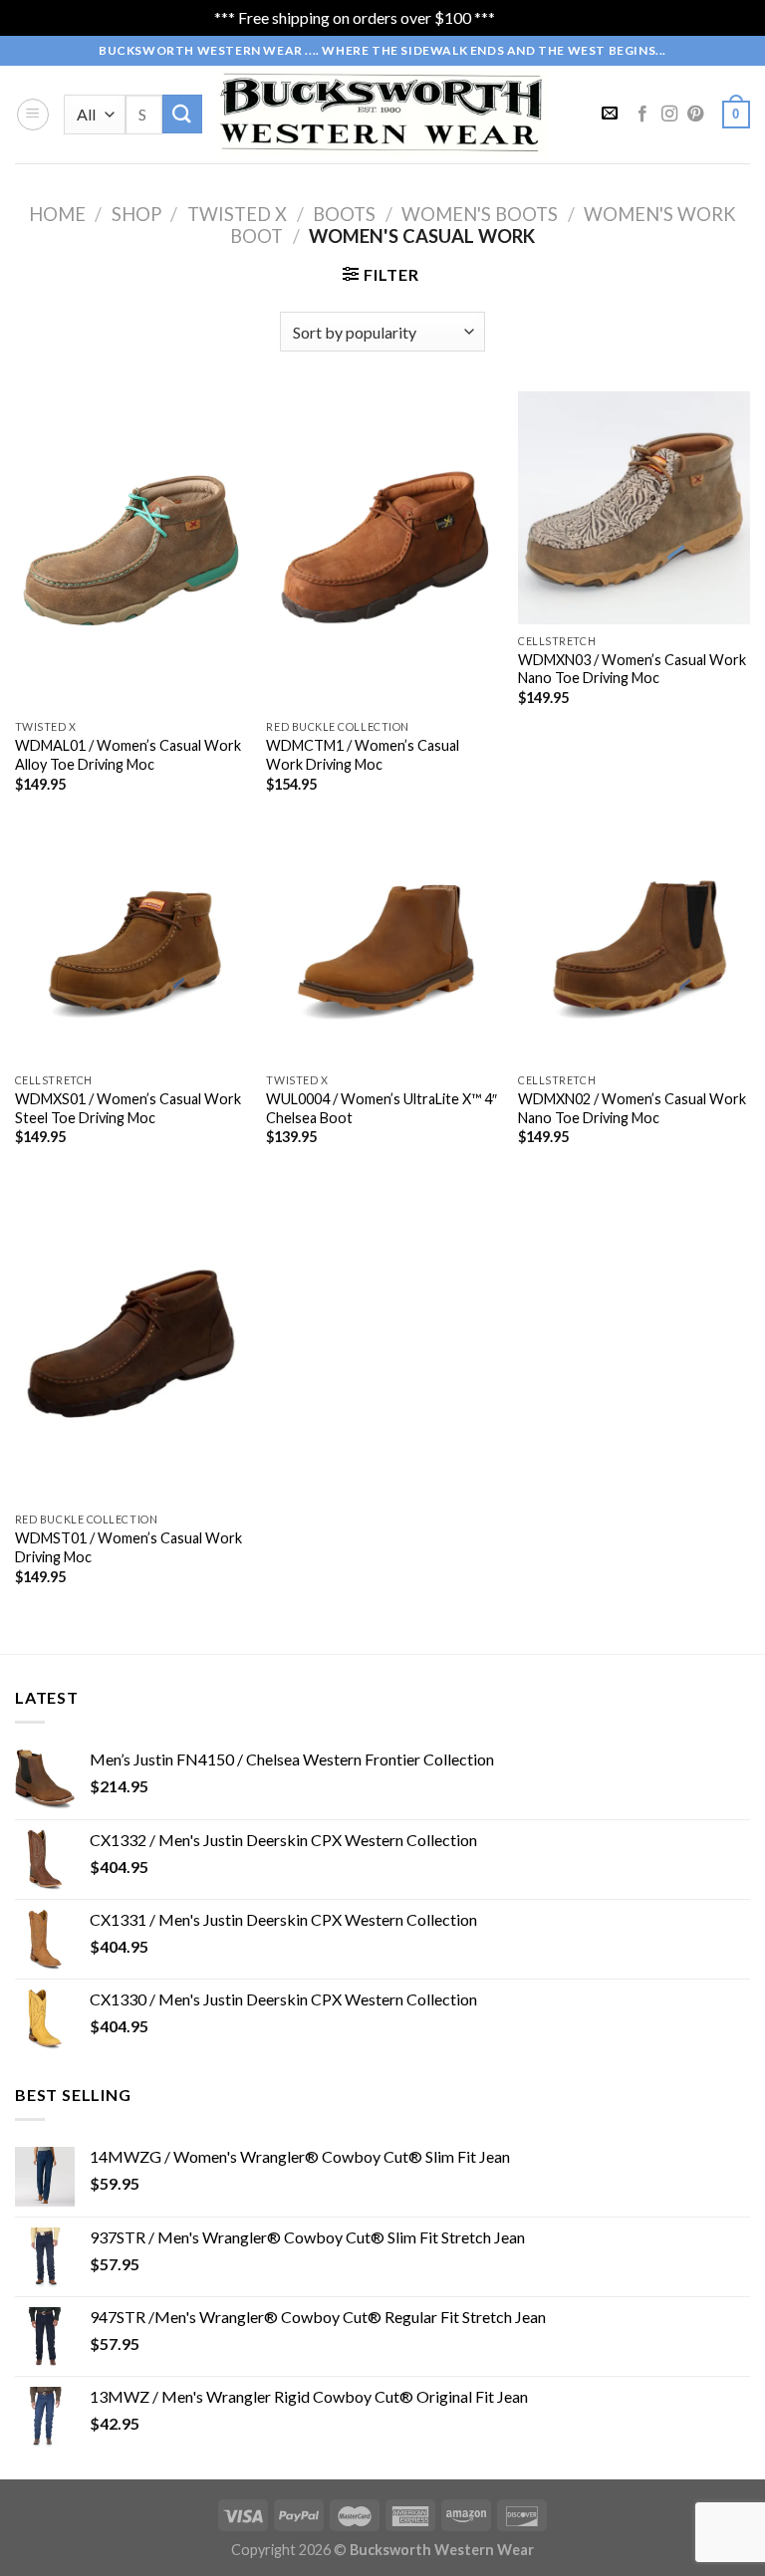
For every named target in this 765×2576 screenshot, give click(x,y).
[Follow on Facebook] (642, 115)
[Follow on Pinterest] (695, 115)
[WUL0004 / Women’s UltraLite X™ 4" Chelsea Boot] (382, 947)
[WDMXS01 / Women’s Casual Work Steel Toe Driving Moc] (131, 947)
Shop (136, 214)
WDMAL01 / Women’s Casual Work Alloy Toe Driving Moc (128, 755)
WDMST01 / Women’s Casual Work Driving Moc (128, 1547)
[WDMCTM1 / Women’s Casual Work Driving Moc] (382, 551)
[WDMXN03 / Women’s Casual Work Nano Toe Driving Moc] (634, 507)
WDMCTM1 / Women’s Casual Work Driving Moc (363, 755)
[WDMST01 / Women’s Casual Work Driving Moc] (131, 1343)
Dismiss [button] (525, 17)
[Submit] (182, 114)
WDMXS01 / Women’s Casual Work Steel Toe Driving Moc (128, 1108)
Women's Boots (480, 214)
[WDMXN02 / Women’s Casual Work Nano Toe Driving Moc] (634, 947)
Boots (344, 214)
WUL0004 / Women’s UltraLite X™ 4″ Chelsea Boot (382, 1108)
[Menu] (33, 115)
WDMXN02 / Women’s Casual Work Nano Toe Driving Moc (632, 1108)
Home (57, 214)
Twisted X (237, 214)
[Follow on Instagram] (669, 115)
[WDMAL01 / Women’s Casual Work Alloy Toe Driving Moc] (131, 551)
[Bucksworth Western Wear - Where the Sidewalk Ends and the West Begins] (382, 114)
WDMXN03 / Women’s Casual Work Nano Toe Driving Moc (632, 669)
